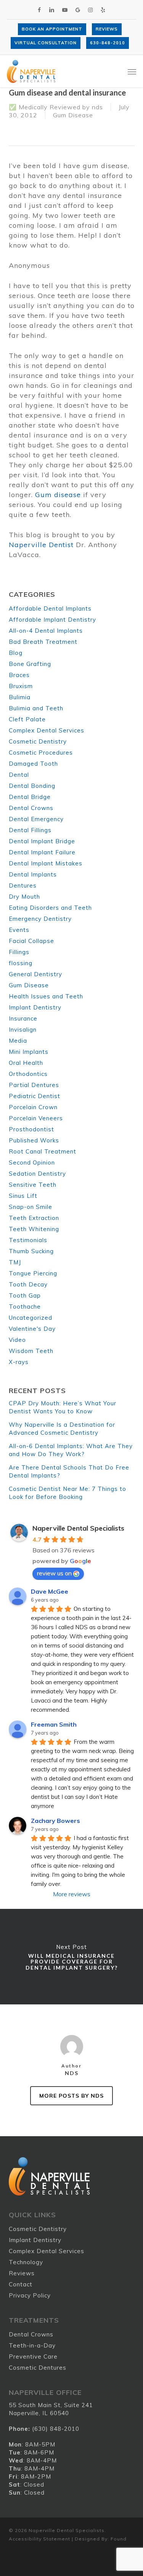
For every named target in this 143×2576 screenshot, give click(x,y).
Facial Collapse (31, 941)
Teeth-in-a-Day (32, 2345)
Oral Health (26, 1063)
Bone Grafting (30, 664)
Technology (26, 2262)
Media (18, 1041)
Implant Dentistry (35, 1007)
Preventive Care (33, 2356)
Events (19, 930)
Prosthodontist (31, 1129)
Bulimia (20, 697)
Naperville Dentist (41, 545)
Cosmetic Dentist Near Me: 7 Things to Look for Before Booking (67, 1493)
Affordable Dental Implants (50, 608)
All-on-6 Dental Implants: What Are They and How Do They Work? (71, 1450)
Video (17, 1340)
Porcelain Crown (33, 1107)
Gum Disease (73, 115)
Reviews (22, 2273)
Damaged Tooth (33, 764)
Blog (16, 653)
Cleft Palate (27, 719)
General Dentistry (35, 974)
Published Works (34, 1140)
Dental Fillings (30, 830)
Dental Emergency (36, 819)
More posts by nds (71, 2096)
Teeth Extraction (34, 1218)
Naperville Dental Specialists (78, 1528)
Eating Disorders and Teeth (50, 908)
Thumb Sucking (31, 1251)
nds (97, 107)
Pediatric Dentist (35, 1096)
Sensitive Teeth (33, 1185)
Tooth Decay (28, 1284)
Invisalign (23, 1030)
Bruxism (21, 686)
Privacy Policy (30, 2295)
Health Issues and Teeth (46, 996)
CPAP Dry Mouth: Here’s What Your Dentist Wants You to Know (63, 1407)
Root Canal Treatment (43, 1151)
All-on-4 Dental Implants (46, 631)
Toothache (25, 1307)
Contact (21, 2284)
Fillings (19, 952)
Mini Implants (29, 1052)
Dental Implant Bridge (42, 841)
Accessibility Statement (39, 2539)
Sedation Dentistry (37, 1174)
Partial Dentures (34, 1085)
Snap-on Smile (31, 1207)
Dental (19, 775)
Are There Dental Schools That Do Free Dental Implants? (69, 1471)
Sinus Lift (23, 1196)
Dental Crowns (31, 808)
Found (119, 2539)
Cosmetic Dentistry (38, 741)
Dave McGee (50, 1591)
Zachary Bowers (55, 1821)
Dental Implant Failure (42, 852)
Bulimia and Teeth (36, 708)
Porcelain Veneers (36, 1118)
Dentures (23, 885)
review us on (54, 1573)
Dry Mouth (24, 897)
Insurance (23, 1018)
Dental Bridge (30, 797)
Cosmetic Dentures (38, 2368)
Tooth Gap (25, 1295)
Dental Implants (33, 874)
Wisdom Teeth (31, 1351)
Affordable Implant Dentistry (52, 620)
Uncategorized (31, 1318)
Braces (19, 675)
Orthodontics (28, 1074)
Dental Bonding (32, 786)
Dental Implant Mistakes (46, 863)
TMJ (15, 1262)
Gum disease (58, 495)
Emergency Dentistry (40, 919)
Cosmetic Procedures (41, 753)
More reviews (72, 1894)
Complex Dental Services (47, 730)
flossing (21, 963)
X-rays (19, 1362)
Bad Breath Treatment (43, 642)
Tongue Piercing (33, 1273)
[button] (132, 71)
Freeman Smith (54, 1724)
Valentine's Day (32, 1329)
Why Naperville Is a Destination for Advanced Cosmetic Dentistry (62, 1429)
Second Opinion (32, 1162)
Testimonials (28, 1240)
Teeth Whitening (34, 1229)
